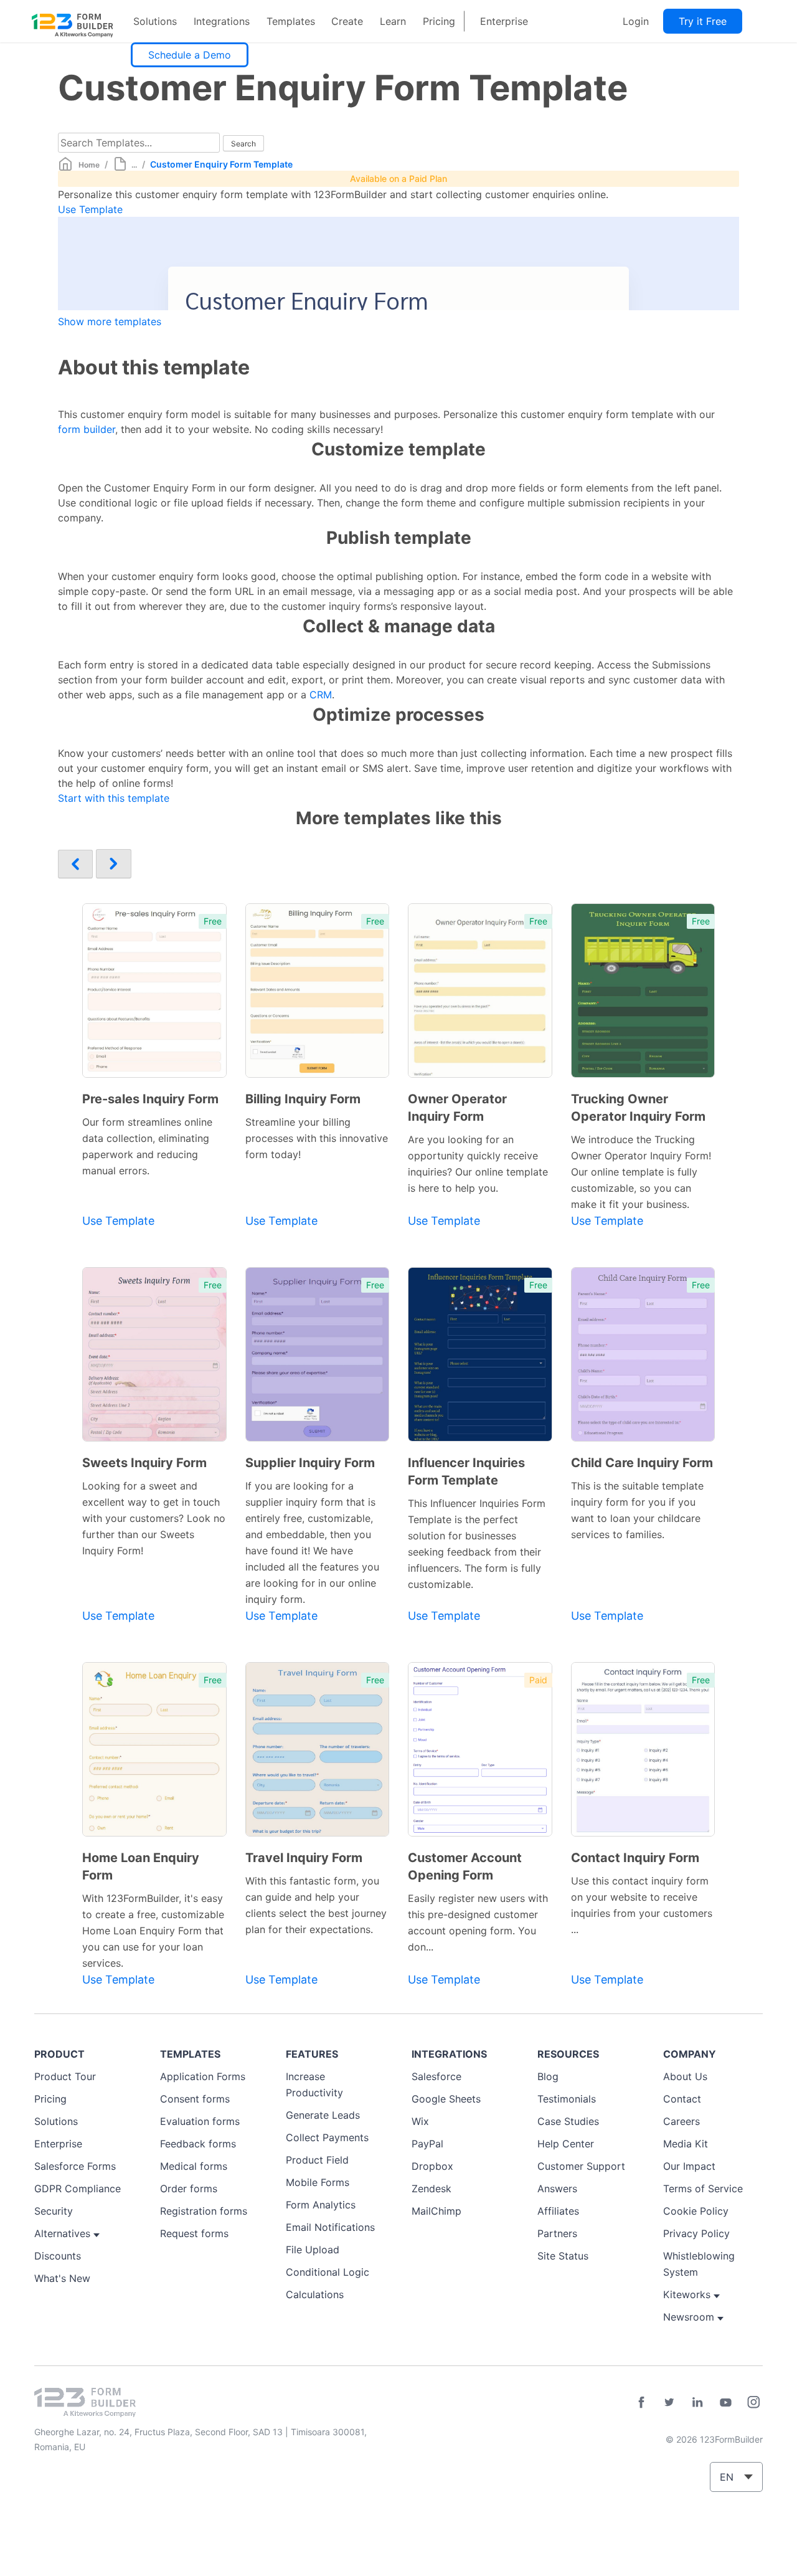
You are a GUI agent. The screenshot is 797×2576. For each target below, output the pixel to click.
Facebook (641, 2402)
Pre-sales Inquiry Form (150, 1099)
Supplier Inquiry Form (310, 1463)
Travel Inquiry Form (304, 1858)
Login (636, 21)
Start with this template (114, 798)
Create (347, 21)
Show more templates (110, 321)
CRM (321, 695)
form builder (87, 429)
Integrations (222, 21)
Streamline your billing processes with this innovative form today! (317, 1138)
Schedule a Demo (190, 55)
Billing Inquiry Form (303, 1099)
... (134, 165)
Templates (291, 21)
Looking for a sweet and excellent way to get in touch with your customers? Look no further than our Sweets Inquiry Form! (154, 1518)
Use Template (90, 209)
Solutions (155, 21)
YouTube (725, 2402)
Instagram (753, 2402)
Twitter (669, 2402)
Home (89, 165)
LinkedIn (697, 2402)
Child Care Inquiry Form (642, 1463)
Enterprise (504, 21)
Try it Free (703, 21)
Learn (393, 21)
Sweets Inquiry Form (144, 1463)
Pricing (439, 21)
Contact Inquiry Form (635, 1858)
